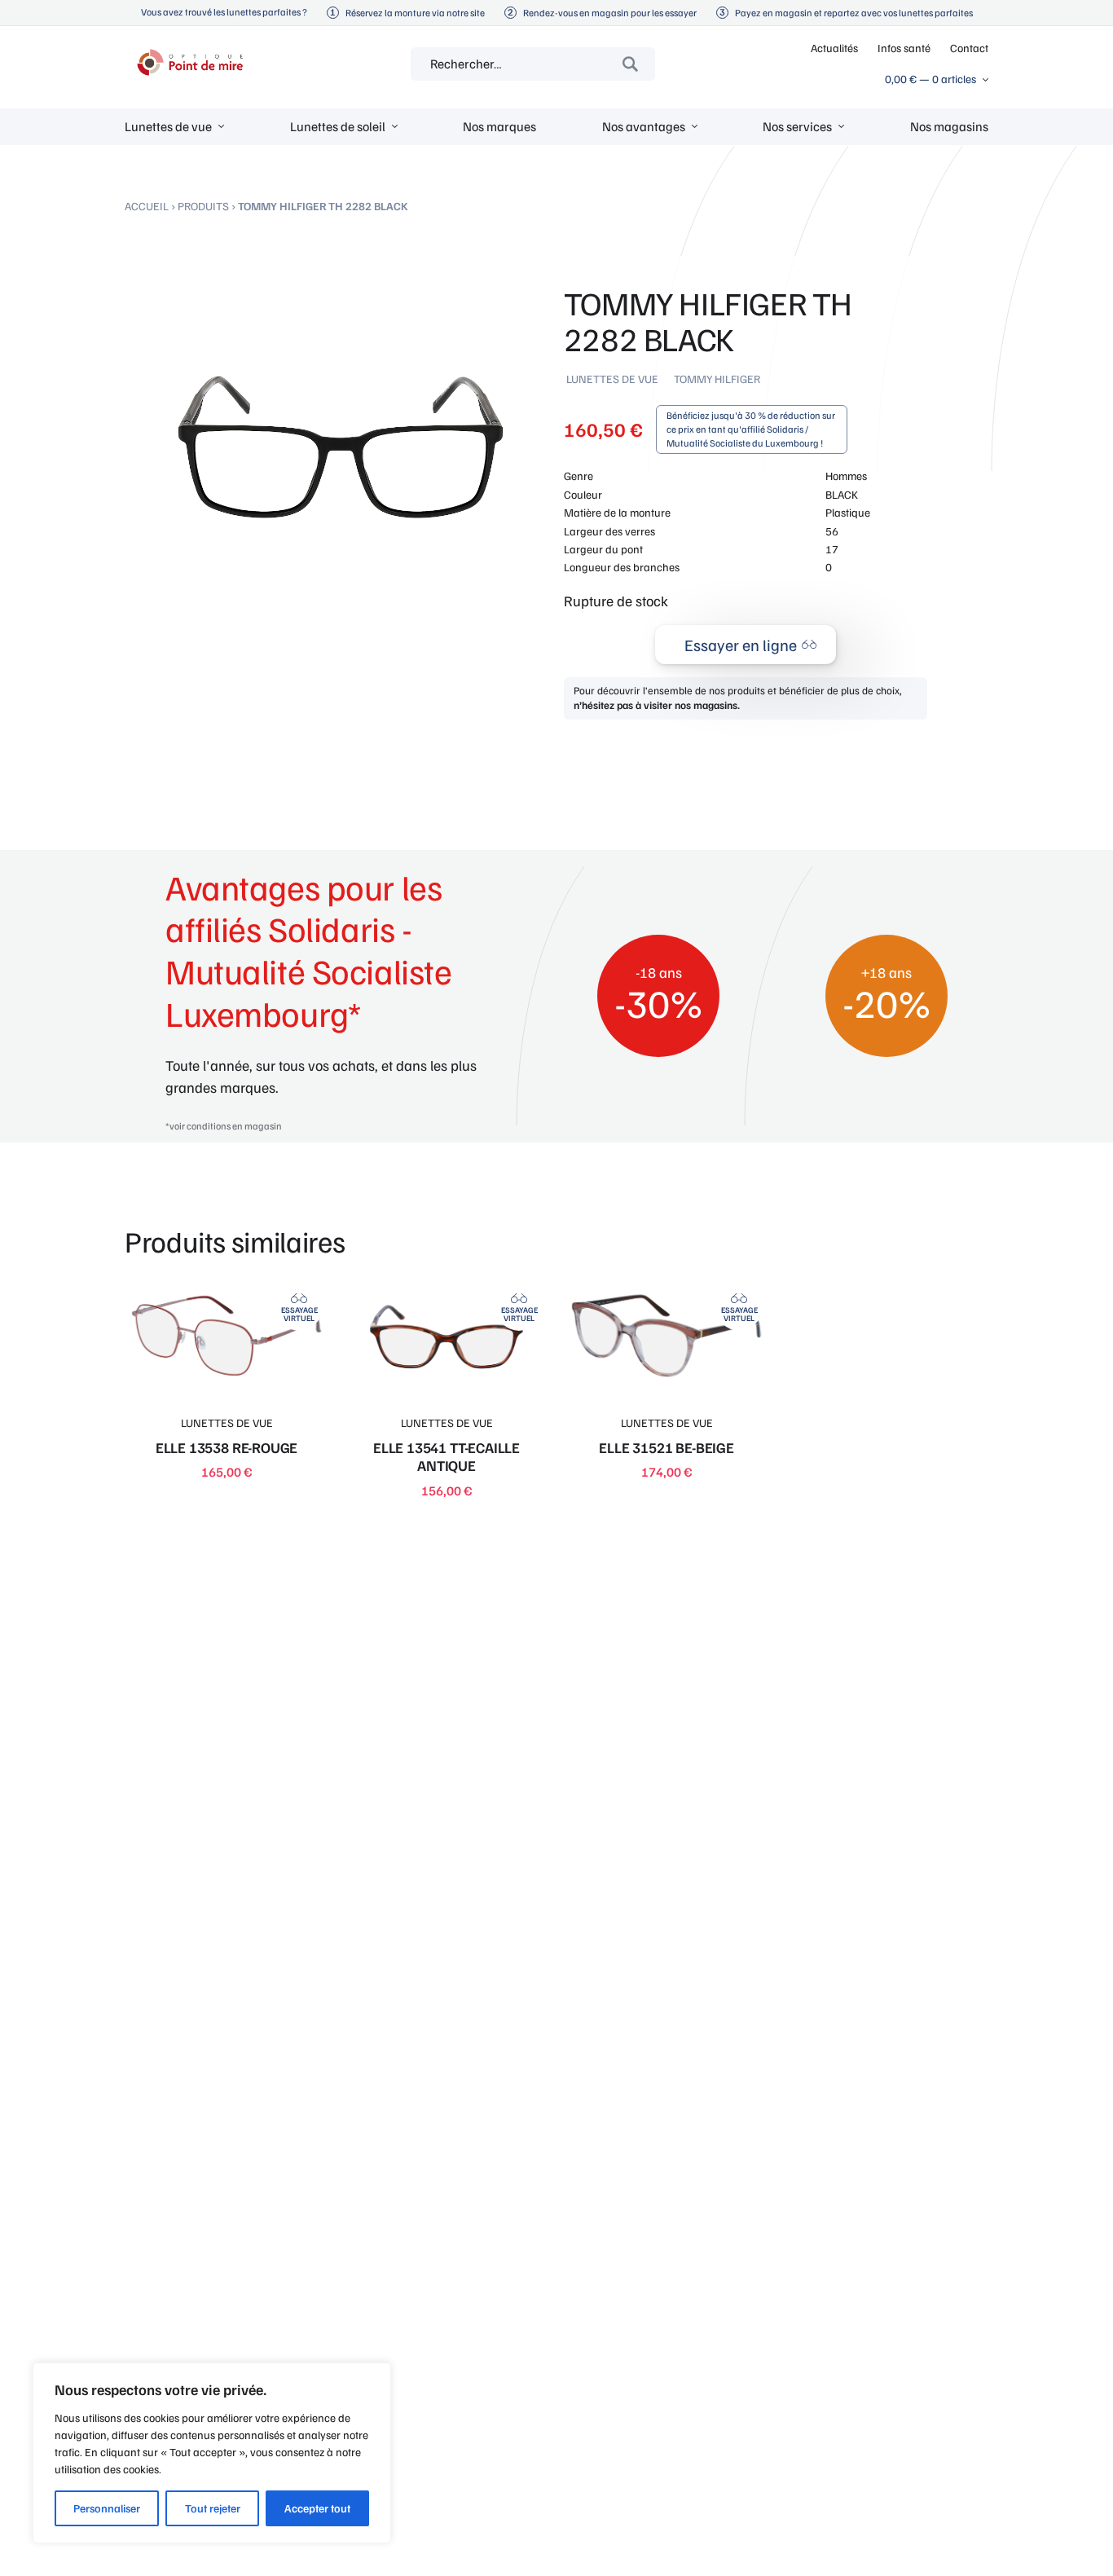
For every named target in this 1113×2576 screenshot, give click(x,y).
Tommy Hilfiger (717, 379)
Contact (969, 48)
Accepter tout (317, 2508)
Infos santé (904, 48)
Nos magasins (949, 126)
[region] (212, 2453)
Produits (203, 206)
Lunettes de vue (612, 379)
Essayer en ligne (741, 645)
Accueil (147, 206)
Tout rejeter (213, 2508)
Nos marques (499, 126)
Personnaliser (107, 2508)
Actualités (834, 48)
